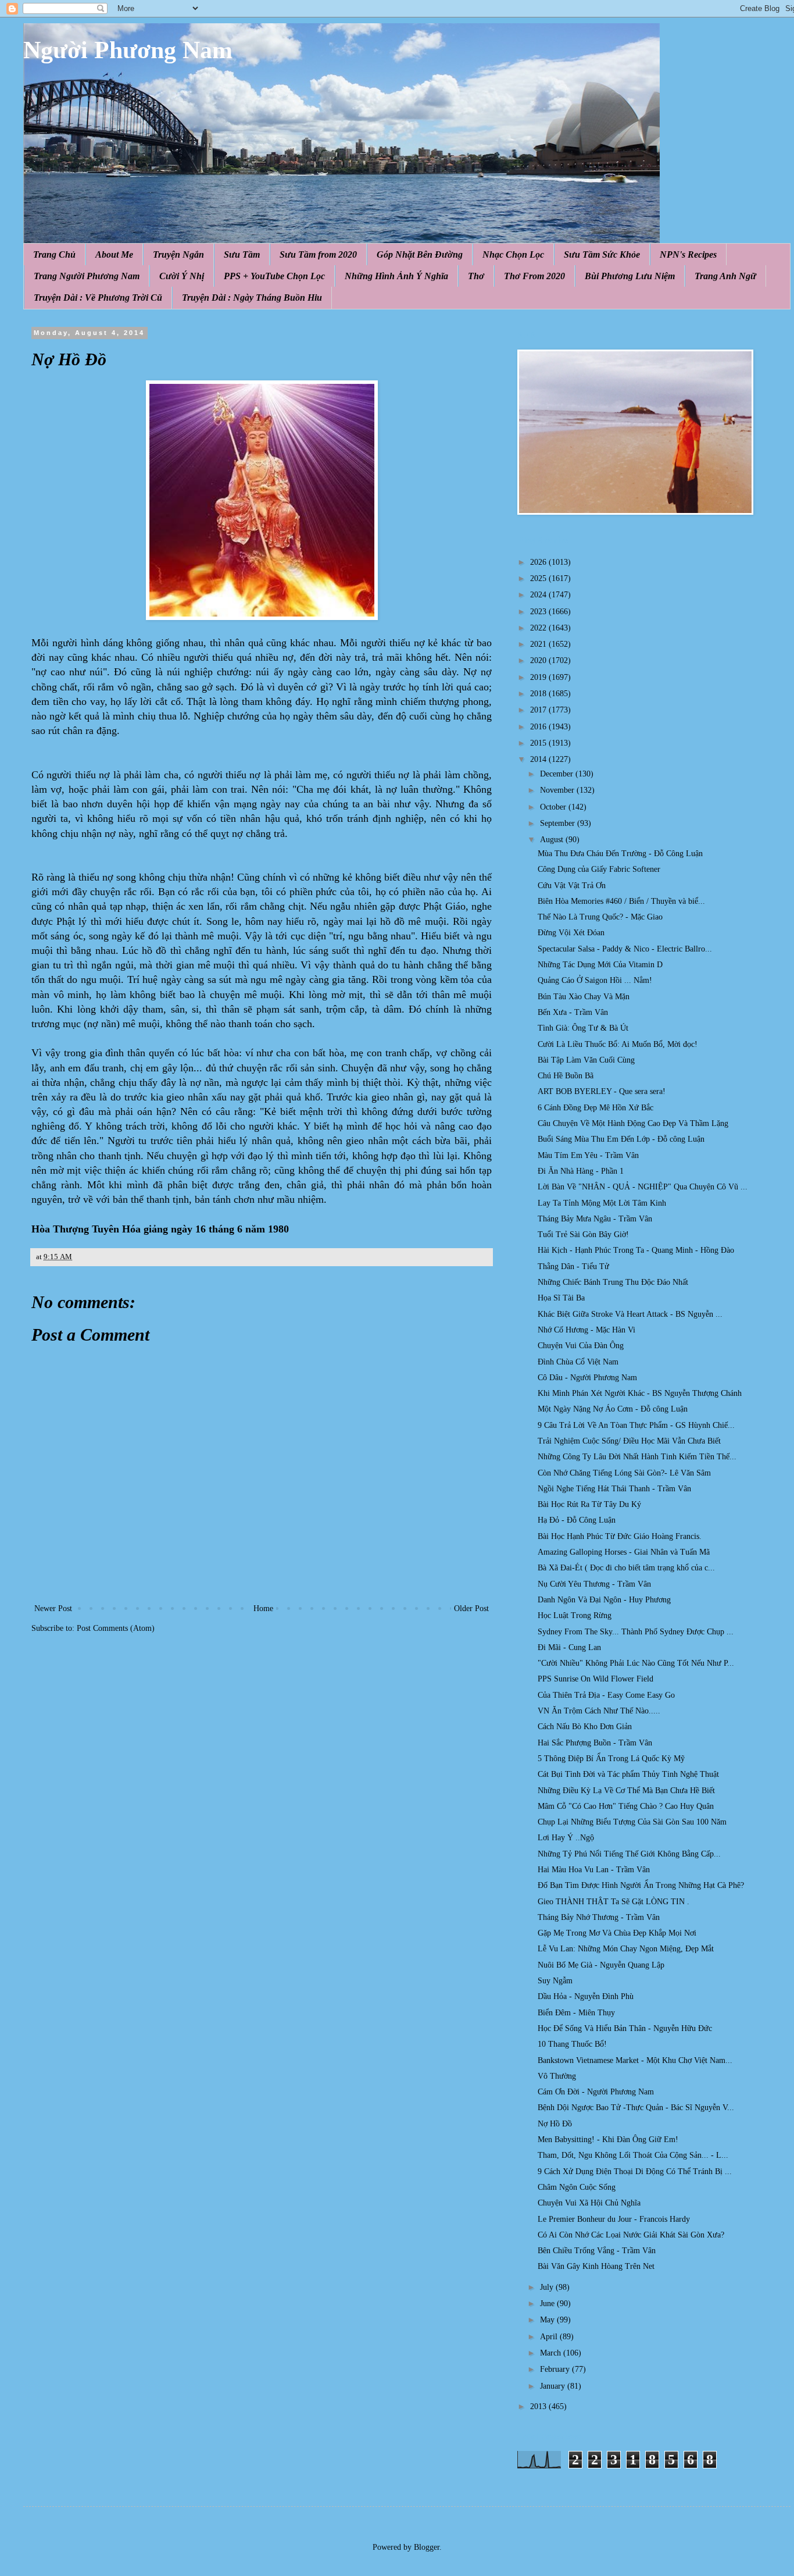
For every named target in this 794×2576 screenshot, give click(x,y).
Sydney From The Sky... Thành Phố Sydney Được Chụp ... (636, 1632)
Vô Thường (557, 2076)
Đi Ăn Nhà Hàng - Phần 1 (581, 1171)
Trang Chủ (54, 254)
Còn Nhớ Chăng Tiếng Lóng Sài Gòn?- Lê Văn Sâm (624, 1473)
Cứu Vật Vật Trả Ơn (572, 886)
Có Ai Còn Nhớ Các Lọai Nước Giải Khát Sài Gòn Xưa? (631, 2235)
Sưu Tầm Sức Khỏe (602, 254)
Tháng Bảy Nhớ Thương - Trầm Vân (599, 1917)
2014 (539, 759)
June (548, 2304)
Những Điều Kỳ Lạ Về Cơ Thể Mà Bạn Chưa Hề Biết (626, 1791)
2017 (539, 710)
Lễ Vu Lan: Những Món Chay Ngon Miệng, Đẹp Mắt (626, 1949)
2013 (539, 2406)
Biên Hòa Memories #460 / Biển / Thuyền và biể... (621, 901)
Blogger (427, 2547)
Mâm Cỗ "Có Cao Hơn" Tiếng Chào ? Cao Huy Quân (626, 1806)
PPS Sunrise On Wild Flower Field (595, 1679)
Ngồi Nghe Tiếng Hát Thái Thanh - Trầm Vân (614, 1489)
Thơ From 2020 (534, 276)
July (548, 2287)
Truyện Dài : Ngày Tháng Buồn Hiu (252, 297)
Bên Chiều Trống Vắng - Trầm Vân (597, 2251)
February (556, 2369)
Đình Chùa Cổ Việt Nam (578, 1362)
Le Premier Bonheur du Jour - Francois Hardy (614, 2219)
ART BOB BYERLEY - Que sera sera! (602, 1091)
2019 (539, 677)
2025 (539, 578)
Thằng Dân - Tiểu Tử (573, 1266)
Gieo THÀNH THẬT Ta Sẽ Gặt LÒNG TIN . (614, 1902)
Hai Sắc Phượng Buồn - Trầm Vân (595, 1743)
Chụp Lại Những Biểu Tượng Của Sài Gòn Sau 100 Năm (632, 1822)
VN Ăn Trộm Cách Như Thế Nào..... (599, 1711)
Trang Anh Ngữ (725, 276)
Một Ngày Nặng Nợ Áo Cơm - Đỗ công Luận (613, 1409)
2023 (539, 612)
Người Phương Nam (128, 50)
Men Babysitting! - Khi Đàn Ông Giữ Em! (608, 2139)
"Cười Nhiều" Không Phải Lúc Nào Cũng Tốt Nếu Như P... (636, 1663)
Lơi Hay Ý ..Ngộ (566, 1838)
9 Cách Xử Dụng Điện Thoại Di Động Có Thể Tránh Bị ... (635, 2171)
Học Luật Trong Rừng (575, 1615)
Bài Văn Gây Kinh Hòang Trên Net (596, 2266)
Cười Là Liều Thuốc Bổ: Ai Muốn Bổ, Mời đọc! (618, 1044)
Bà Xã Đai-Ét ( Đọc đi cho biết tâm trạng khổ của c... (626, 1568)
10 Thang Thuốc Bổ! (572, 2044)
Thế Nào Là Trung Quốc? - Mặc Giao (600, 917)
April (550, 2337)
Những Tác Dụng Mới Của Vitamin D (600, 965)
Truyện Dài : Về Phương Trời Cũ (98, 297)
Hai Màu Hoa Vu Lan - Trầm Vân (594, 1870)
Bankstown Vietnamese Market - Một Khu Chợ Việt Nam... (635, 2060)
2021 (539, 644)
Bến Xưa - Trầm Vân (573, 1012)
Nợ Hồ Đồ (555, 2124)
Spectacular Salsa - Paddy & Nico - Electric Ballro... (625, 949)
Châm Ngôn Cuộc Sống (577, 2187)
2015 (539, 743)
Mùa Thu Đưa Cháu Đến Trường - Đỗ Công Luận (620, 854)
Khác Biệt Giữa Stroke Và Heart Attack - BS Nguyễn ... (630, 1314)
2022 (539, 628)
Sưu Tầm (242, 254)
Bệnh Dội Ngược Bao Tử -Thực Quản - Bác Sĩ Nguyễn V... (636, 2108)
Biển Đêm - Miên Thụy (576, 2013)
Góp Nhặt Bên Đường (420, 254)
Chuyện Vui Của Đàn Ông (581, 1346)
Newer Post (53, 1608)
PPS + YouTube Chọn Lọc (274, 276)
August (553, 840)
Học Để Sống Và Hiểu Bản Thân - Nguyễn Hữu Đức (625, 2028)
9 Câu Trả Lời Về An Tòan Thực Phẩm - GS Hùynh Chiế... (636, 1425)
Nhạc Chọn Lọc (513, 254)
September (559, 823)
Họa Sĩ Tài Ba (561, 1298)
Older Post (471, 1608)
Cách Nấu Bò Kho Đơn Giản (585, 1727)
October (554, 807)
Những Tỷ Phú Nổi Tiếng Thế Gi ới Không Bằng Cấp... (629, 1854)
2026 (539, 562)
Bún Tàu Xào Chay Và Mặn (584, 997)
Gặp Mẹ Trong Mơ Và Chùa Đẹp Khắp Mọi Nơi (617, 1933)
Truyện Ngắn (178, 254)
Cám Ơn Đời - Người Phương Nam (596, 2092)
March (552, 2353)
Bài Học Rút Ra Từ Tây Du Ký (589, 1504)
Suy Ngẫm (555, 1981)
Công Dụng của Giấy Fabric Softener (599, 869)
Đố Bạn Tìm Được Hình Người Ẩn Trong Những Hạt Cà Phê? (641, 1885)
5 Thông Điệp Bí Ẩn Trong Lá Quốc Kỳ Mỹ (611, 1759)
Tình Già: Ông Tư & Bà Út (583, 1028)
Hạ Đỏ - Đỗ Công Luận (577, 1520)
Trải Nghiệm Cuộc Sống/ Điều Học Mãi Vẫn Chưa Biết (629, 1441)
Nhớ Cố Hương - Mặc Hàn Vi (586, 1330)
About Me (114, 254)
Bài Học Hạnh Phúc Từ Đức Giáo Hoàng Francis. (620, 1536)
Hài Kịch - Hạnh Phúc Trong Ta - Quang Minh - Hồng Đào (636, 1250)
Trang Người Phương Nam (87, 276)
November (558, 790)
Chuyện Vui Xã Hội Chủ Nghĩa (589, 2203)
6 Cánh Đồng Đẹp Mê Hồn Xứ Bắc (595, 1108)
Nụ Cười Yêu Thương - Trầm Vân (594, 1584)
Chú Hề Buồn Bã (566, 1076)
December (558, 774)
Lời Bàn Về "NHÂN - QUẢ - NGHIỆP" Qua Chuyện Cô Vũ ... (643, 1187)
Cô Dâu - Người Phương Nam (587, 1378)
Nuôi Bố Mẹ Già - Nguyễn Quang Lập (601, 1965)
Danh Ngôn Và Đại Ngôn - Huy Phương (604, 1600)
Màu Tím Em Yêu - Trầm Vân (588, 1155)
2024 (539, 595)
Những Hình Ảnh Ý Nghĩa (396, 276)
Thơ (476, 276)
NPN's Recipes (688, 254)
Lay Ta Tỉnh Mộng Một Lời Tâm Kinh (602, 1203)
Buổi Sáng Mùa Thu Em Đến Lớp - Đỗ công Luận (621, 1139)
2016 (539, 727)
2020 (539, 660)
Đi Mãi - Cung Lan (569, 1647)
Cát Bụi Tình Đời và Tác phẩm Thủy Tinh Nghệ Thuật (628, 1774)
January (554, 2386)
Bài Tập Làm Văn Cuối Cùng (586, 1060)
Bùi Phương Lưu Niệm (630, 276)
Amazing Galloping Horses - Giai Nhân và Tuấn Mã (624, 1552)
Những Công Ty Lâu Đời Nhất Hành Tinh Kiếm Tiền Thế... (637, 1457)
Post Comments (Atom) (116, 1628)
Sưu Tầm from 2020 (318, 254)
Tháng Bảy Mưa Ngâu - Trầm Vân (595, 1219)
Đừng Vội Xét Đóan (571, 933)
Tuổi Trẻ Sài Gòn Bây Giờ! (583, 1234)
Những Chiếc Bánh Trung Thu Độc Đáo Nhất (613, 1282)
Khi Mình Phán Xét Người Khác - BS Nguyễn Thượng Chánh (640, 1393)
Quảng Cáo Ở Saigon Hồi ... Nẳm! (595, 980)
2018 (539, 694)
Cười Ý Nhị (182, 276)
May (548, 2320)
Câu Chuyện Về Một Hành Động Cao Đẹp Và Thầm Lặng (633, 1123)
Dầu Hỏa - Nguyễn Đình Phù (586, 1996)
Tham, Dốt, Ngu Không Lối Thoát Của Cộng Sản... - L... (633, 2155)
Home (263, 1608)
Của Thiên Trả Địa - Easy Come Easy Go (606, 1695)
